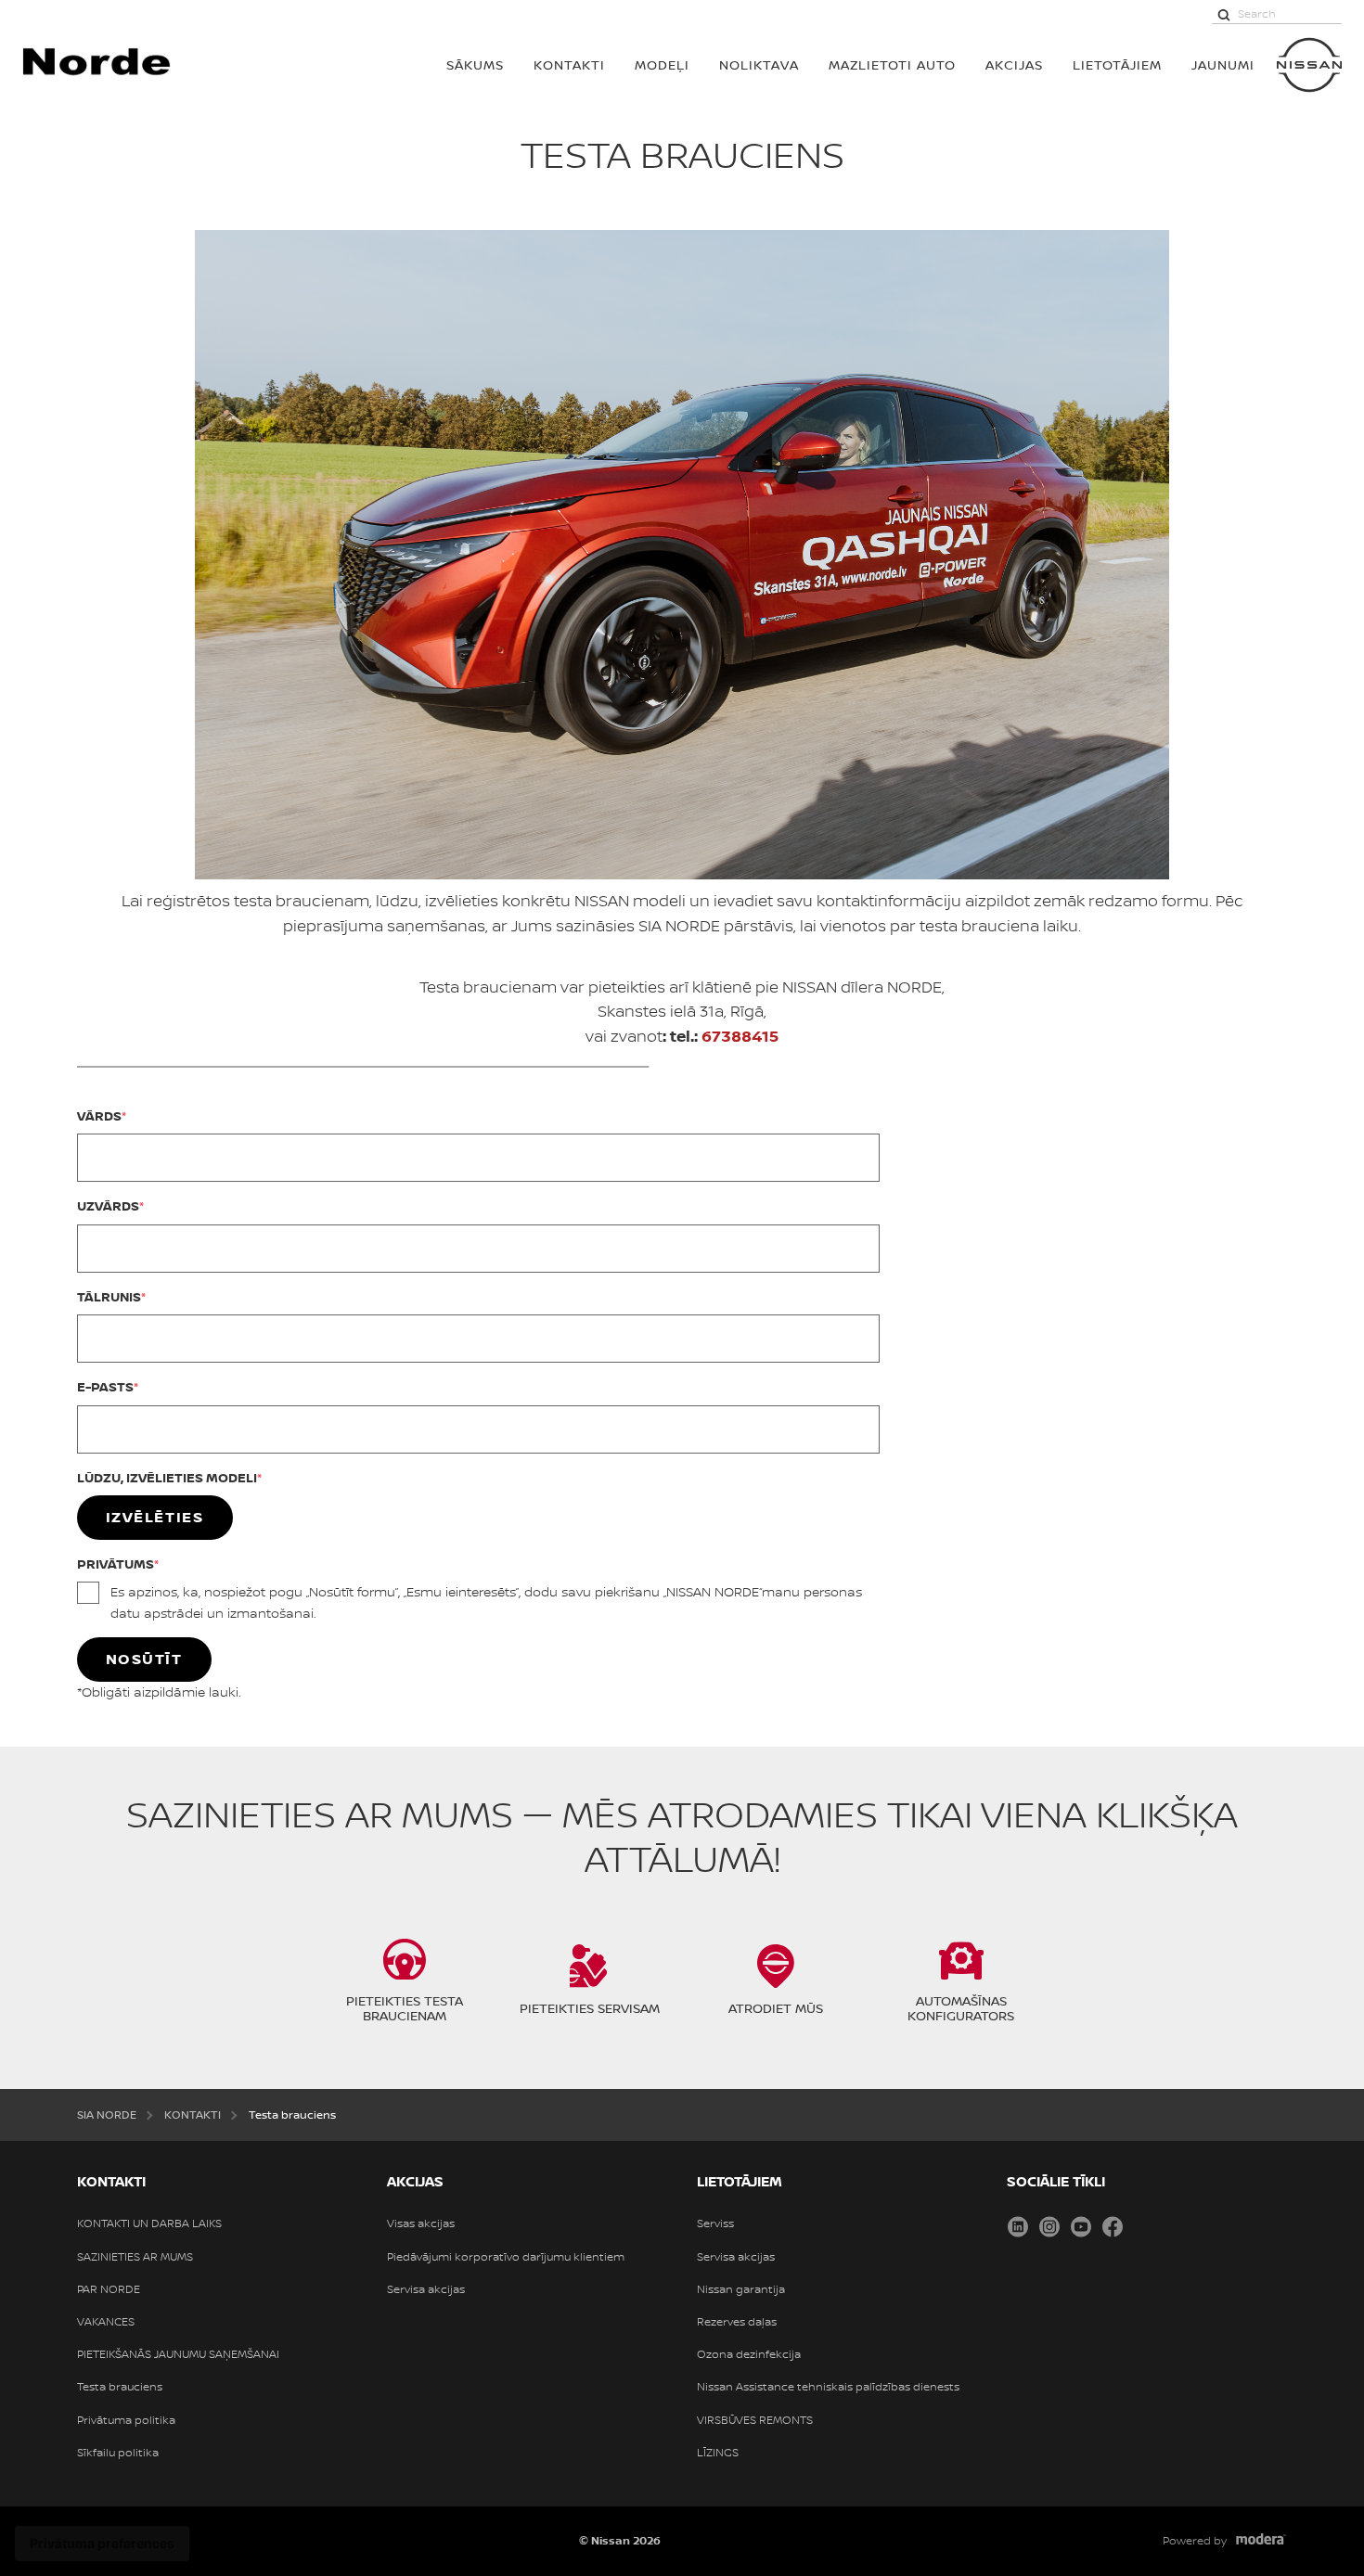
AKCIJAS (1014, 64)
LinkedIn (1018, 2226)
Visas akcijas (421, 2224)
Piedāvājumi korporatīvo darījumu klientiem (506, 2257)
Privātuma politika (126, 2420)
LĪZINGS (718, 2453)
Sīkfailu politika (118, 2453)
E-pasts (105, 1386)
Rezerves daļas (737, 2322)
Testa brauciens (120, 2387)
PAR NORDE (109, 2289)
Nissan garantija (741, 2289)
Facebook (1113, 2226)
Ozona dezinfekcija (749, 2354)
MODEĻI (662, 64)
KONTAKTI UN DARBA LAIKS (149, 2224)
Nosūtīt (144, 1659)
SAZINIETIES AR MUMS (135, 2257)
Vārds (99, 1115)
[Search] (1224, 14)
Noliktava (759, 64)
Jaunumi (1223, 64)
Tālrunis (109, 1296)
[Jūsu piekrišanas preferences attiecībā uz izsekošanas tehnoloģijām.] (102, 2544)
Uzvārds (108, 1205)
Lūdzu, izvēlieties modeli (167, 1477)
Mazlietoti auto (892, 64)
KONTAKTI (569, 64)
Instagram (1049, 2226)
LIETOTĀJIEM (1117, 64)
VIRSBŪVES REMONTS (755, 2420)
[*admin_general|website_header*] (1309, 65)
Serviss (715, 2224)
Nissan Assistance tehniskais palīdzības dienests (828, 2387)
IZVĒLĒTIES (155, 1517)
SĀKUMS (475, 64)
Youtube (1081, 2226)
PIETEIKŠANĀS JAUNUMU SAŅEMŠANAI (178, 2354)
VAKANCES (106, 2322)
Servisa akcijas (426, 2289)
